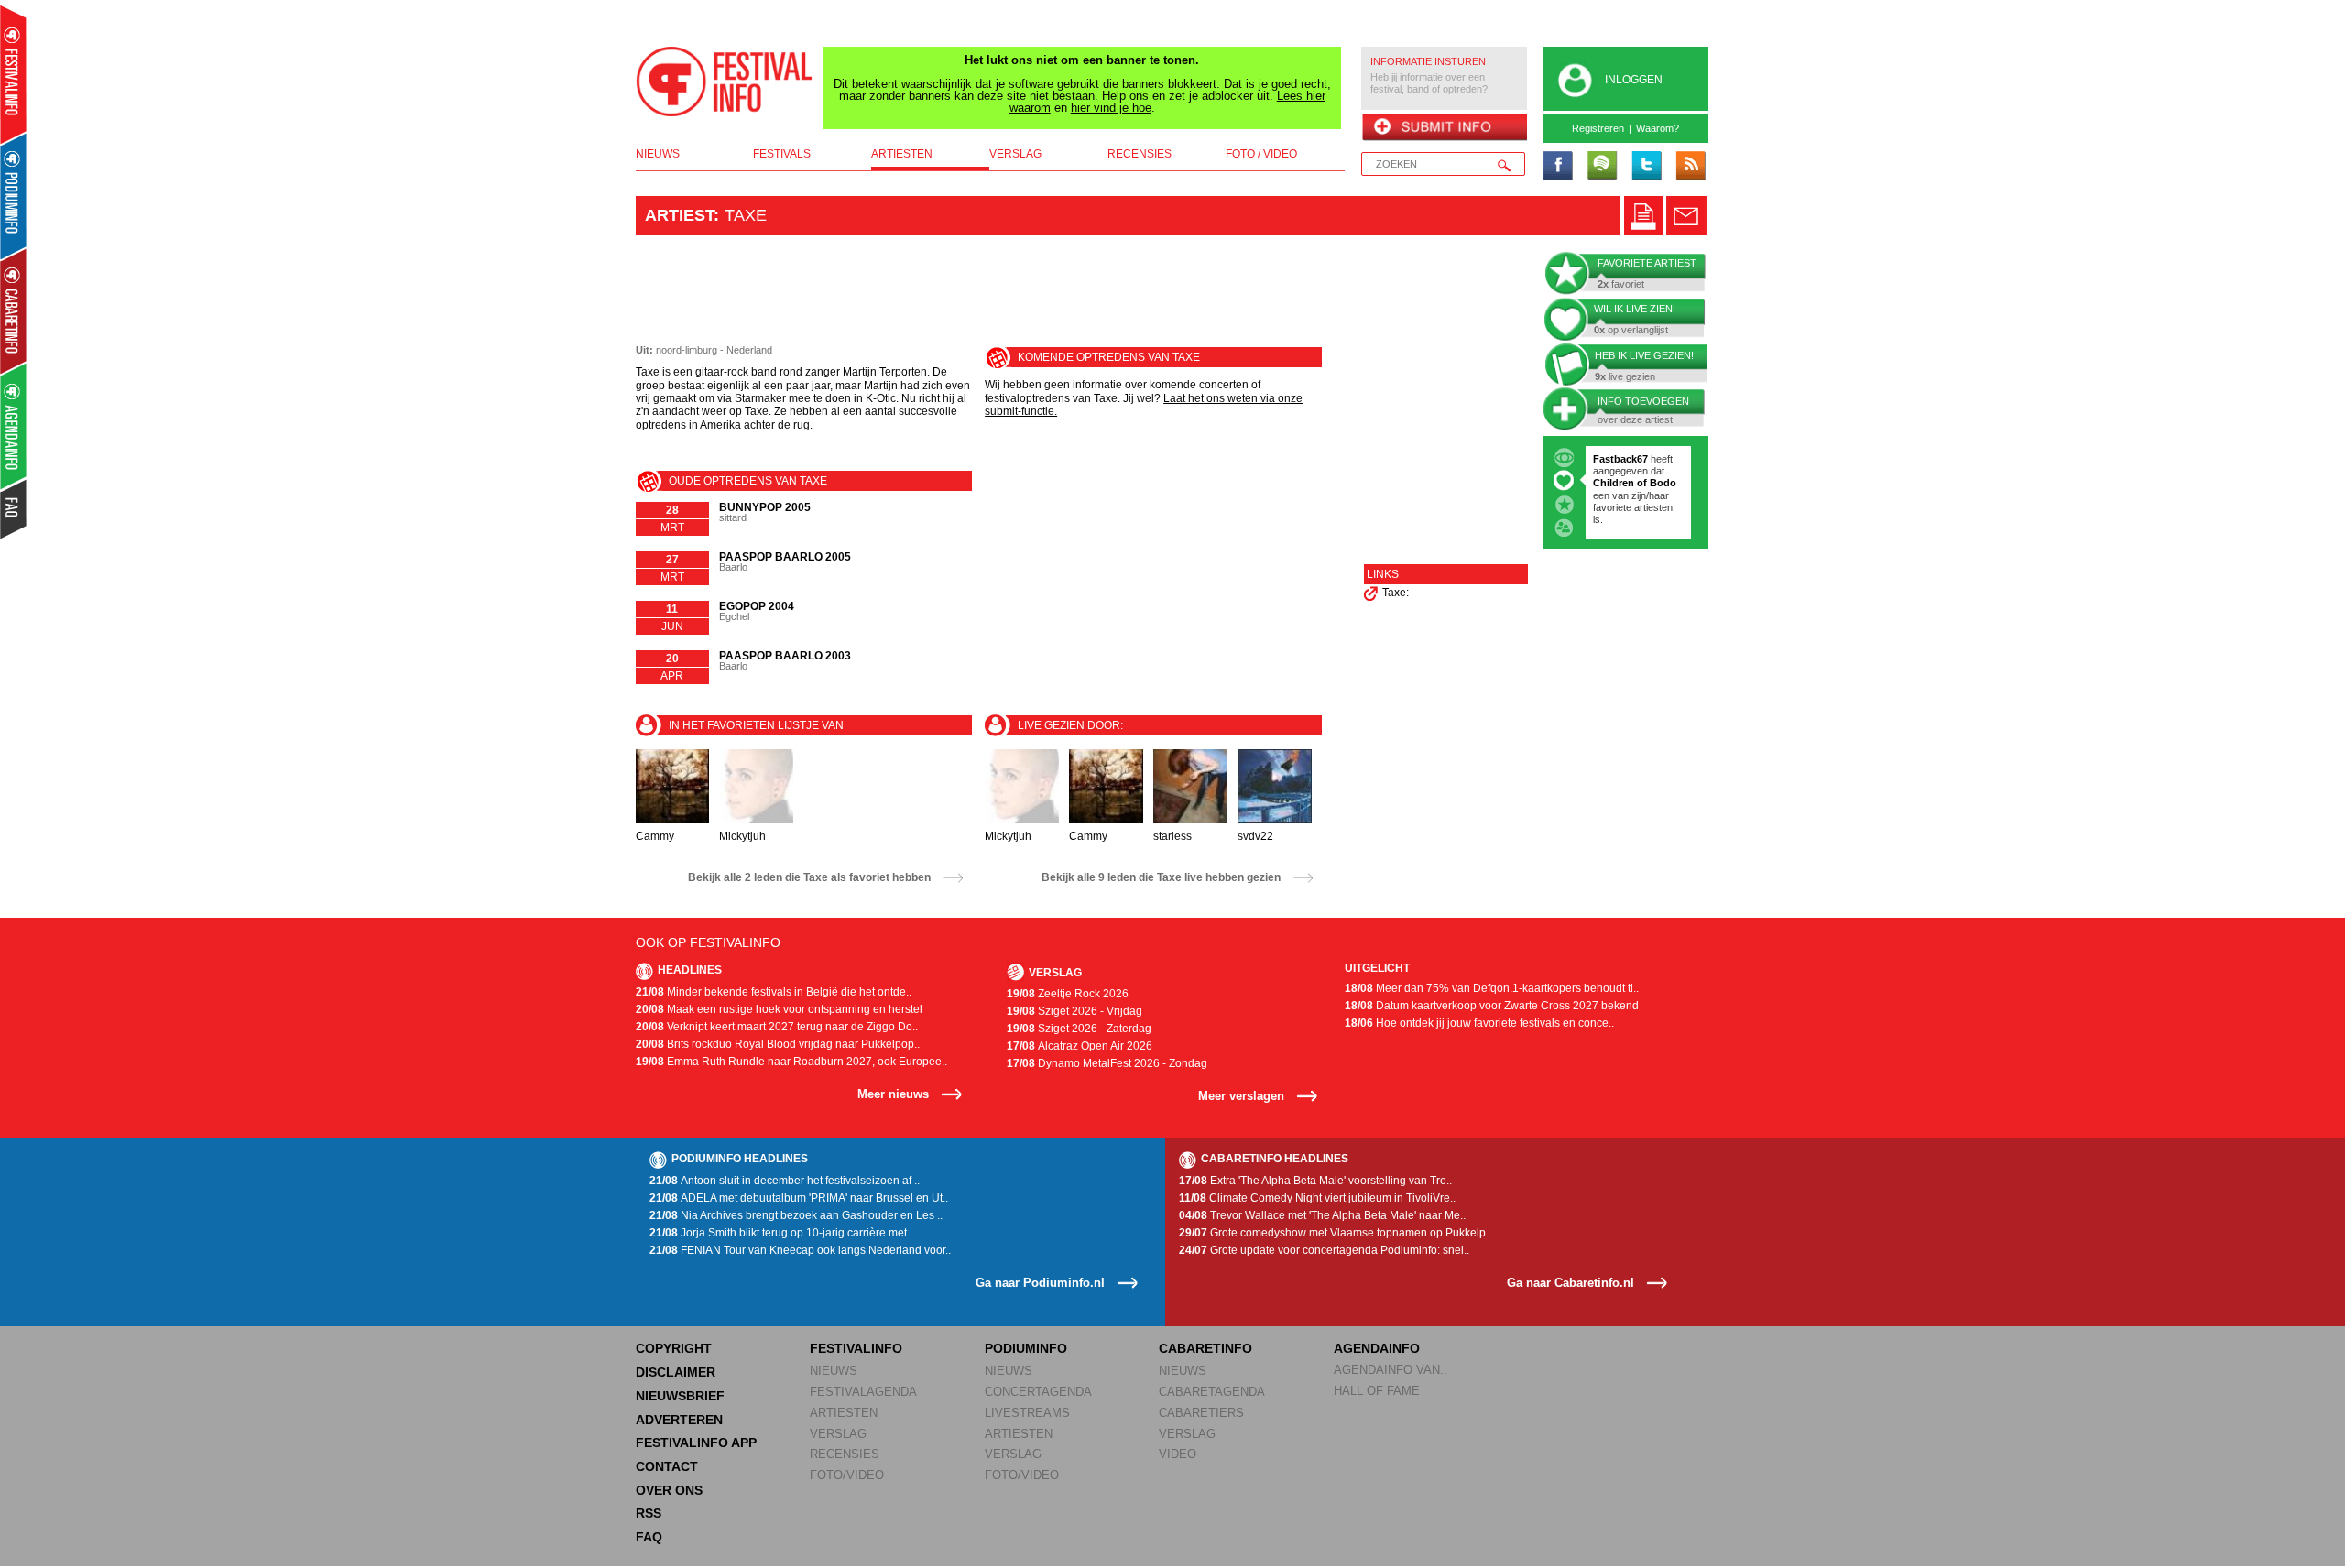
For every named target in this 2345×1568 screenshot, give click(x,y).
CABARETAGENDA (1212, 1392)
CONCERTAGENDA (1038, 1392)
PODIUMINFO (1026, 1348)
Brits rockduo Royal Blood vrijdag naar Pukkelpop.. (778, 1044)
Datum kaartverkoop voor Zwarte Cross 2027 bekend (1492, 1006)
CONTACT (667, 1466)
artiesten (902, 154)
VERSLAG (838, 1434)
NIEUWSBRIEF (680, 1396)
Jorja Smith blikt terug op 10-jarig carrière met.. (781, 1233)
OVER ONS (669, 1490)
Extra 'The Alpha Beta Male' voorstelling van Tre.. (1315, 1181)
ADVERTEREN (679, 1420)
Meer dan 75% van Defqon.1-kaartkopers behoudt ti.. (1492, 988)
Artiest (679, 215)
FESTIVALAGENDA (863, 1392)
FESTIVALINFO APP (696, 1443)
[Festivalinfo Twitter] (1646, 167)
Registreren (1598, 128)
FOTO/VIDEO (847, 1475)
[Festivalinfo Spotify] (1602, 167)
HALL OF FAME (1377, 1391)
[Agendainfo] (14, 426)
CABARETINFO (1205, 1348)
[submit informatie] (1444, 128)
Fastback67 (1620, 459)
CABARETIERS (1201, 1413)
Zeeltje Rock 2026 (1068, 994)
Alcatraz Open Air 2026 (1080, 1046)
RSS (649, 1513)
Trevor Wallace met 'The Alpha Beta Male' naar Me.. (1322, 1215)
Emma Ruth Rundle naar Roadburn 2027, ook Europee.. (791, 1062)
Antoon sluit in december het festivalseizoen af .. (785, 1181)
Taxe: (1396, 593)
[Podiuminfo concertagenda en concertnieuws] (14, 196)
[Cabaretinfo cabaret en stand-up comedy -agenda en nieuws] (13, 310)
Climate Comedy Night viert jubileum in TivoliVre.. (1317, 1198)
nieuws (658, 154)
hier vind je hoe (1111, 108)
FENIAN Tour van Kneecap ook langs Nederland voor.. (800, 1250)
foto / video (1261, 154)
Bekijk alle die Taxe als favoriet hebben (809, 877)
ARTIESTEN (844, 1413)
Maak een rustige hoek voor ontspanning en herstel (779, 1009)
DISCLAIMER (676, 1372)
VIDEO (1178, 1454)
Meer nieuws (893, 1094)
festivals (782, 154)
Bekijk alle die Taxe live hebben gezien (1161, 877)
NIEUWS (834, 1371)
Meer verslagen (1241, 1096)
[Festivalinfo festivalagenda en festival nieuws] (13, 75)
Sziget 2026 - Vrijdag (1074, 1011)
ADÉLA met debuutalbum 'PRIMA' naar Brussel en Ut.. (799, 1198)
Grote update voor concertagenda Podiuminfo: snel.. (1324, 1250)
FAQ (649, 1537)
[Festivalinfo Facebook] (1558, 167)
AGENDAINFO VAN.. (1391, 1370)
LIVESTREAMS (1027, 1413)
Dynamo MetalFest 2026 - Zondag (1107, 1063)
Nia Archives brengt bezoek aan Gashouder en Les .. (796, 1215)
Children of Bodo (1635, 483)
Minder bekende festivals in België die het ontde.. (774, 992)
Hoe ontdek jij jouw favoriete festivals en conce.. (1479, 1023)
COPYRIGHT (674, 1348)
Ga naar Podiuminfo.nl (1040, 1283)
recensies (1140, 154)
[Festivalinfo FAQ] (14, 509)
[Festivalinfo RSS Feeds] (1690, 167)
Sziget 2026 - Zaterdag (1079, 1029)
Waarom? (1658, 128)
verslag (1015, 154)
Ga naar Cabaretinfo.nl (1571, 1283)
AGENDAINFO (1377, 1348)
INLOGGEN (1634, 80)
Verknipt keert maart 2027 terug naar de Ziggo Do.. (777, 1027)
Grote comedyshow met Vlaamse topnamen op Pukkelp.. (1335, 1233)
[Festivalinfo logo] (725, 82)
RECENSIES (845, 1454)
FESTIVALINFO (856, 1348)
